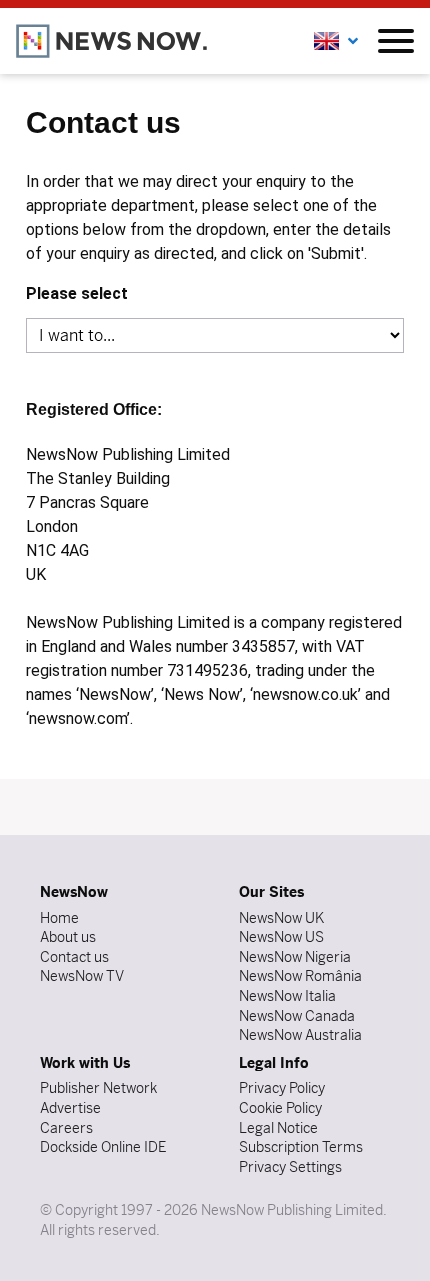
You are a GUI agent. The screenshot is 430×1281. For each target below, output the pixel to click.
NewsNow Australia (300, 1035)
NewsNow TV (82, 976)
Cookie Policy (280, 1108)
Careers (66, 1128)
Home (59, 918)
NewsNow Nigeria (295, 957)
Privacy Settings (290, 1167)
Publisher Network (98, 1088)
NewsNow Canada (297, 1016)
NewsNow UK (281, 918)
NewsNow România (300, 976)
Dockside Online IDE (103, 1147)
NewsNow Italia (287, 996)
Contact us (74, 957)
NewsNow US (281, 937)
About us (68, 937)
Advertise (70, 1108)
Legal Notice (278, 1128)
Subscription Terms (301, 1147)
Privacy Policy (282, 1088)
